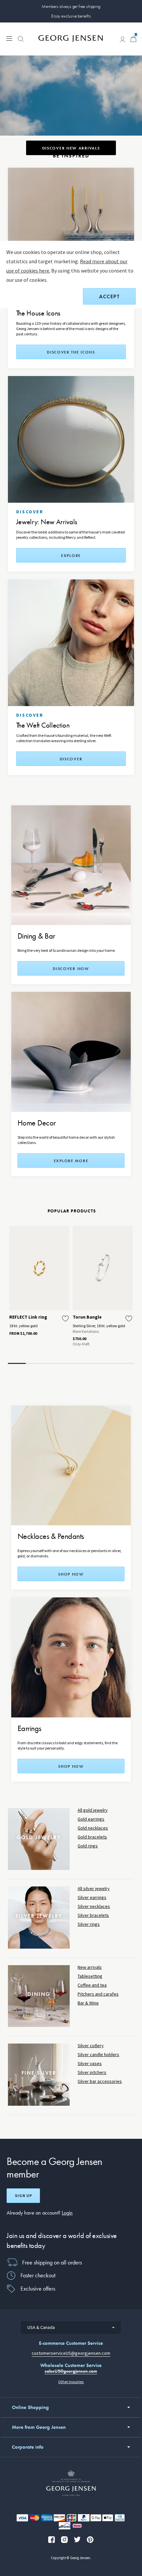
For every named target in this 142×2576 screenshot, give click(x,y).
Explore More (71, 1161)
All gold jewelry (93, 1810)
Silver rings (89, 1924)
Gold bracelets (92, 1837)
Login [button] (67, 2213)
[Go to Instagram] (64, 2540)
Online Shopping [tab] (30, 2407)
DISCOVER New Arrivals (71, 148)
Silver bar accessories (100, 2081)
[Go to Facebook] (52, 2540)
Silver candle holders (98, 2055)
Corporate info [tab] (28, 2447)
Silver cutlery (91, 2046)
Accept (109, 296)
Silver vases (90, 2064)
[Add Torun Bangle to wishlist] (129, 1319)
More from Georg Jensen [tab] (39, 2427)
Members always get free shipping (71, 6)
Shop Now (71, 1766)
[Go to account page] (123, 39)
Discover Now (71, 969)
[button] (21, 42)
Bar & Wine (88, 2003)
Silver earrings (92, 1898)
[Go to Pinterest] (90, 2540)
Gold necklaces (93, 1828)
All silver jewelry (94, 1889)
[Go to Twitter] (77, 2540)
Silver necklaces (94, 1906)
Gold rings (88, 1846)
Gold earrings (91, 1819)
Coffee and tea (92, 1985)
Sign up (23, 2196)
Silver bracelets (93, 1915)
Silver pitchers (92, 2072)
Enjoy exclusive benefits (71, 16)
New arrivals (90, 1967)
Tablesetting (90, 1976)
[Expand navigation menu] (9, 38)
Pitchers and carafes (98, 1994)
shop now (71, 1574)
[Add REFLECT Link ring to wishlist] (65, 1319)
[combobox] (71, 2328)
